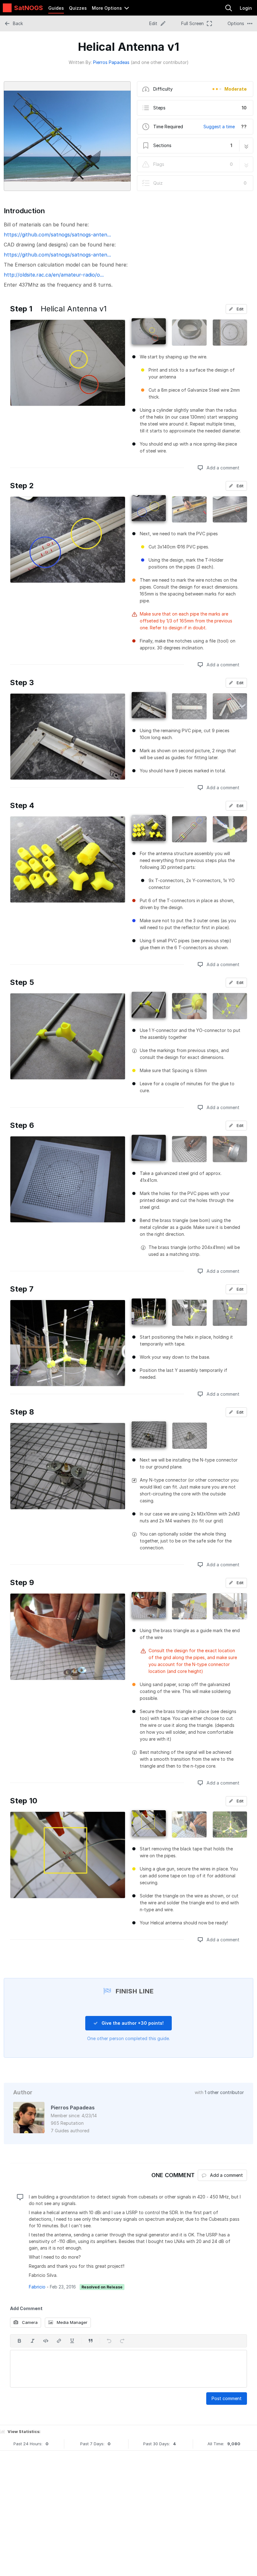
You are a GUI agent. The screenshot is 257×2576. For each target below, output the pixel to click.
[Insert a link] (59, 2341)
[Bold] (19, 2341)
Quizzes (78, 8)
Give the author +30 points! (132, 2023)
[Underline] (72, 2341)
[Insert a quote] (91, 2341)
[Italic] (33, 2341)
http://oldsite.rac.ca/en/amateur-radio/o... (54, 275)
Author (23, 2092)
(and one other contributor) (160, 62)
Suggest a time (219, 127)
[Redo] (122, 2341)
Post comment (227, 2398)
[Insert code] (46, 2341)
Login (246, 8)
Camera (29, 2322)
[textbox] (128, 2369)
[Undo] (109, 2341)
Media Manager (71, 2322)
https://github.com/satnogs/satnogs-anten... (57, 235)
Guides (56, 8)
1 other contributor (224, 2092)
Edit (239, 309)
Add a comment (222, 468)
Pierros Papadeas (111, 62)
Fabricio (37, 2287)
